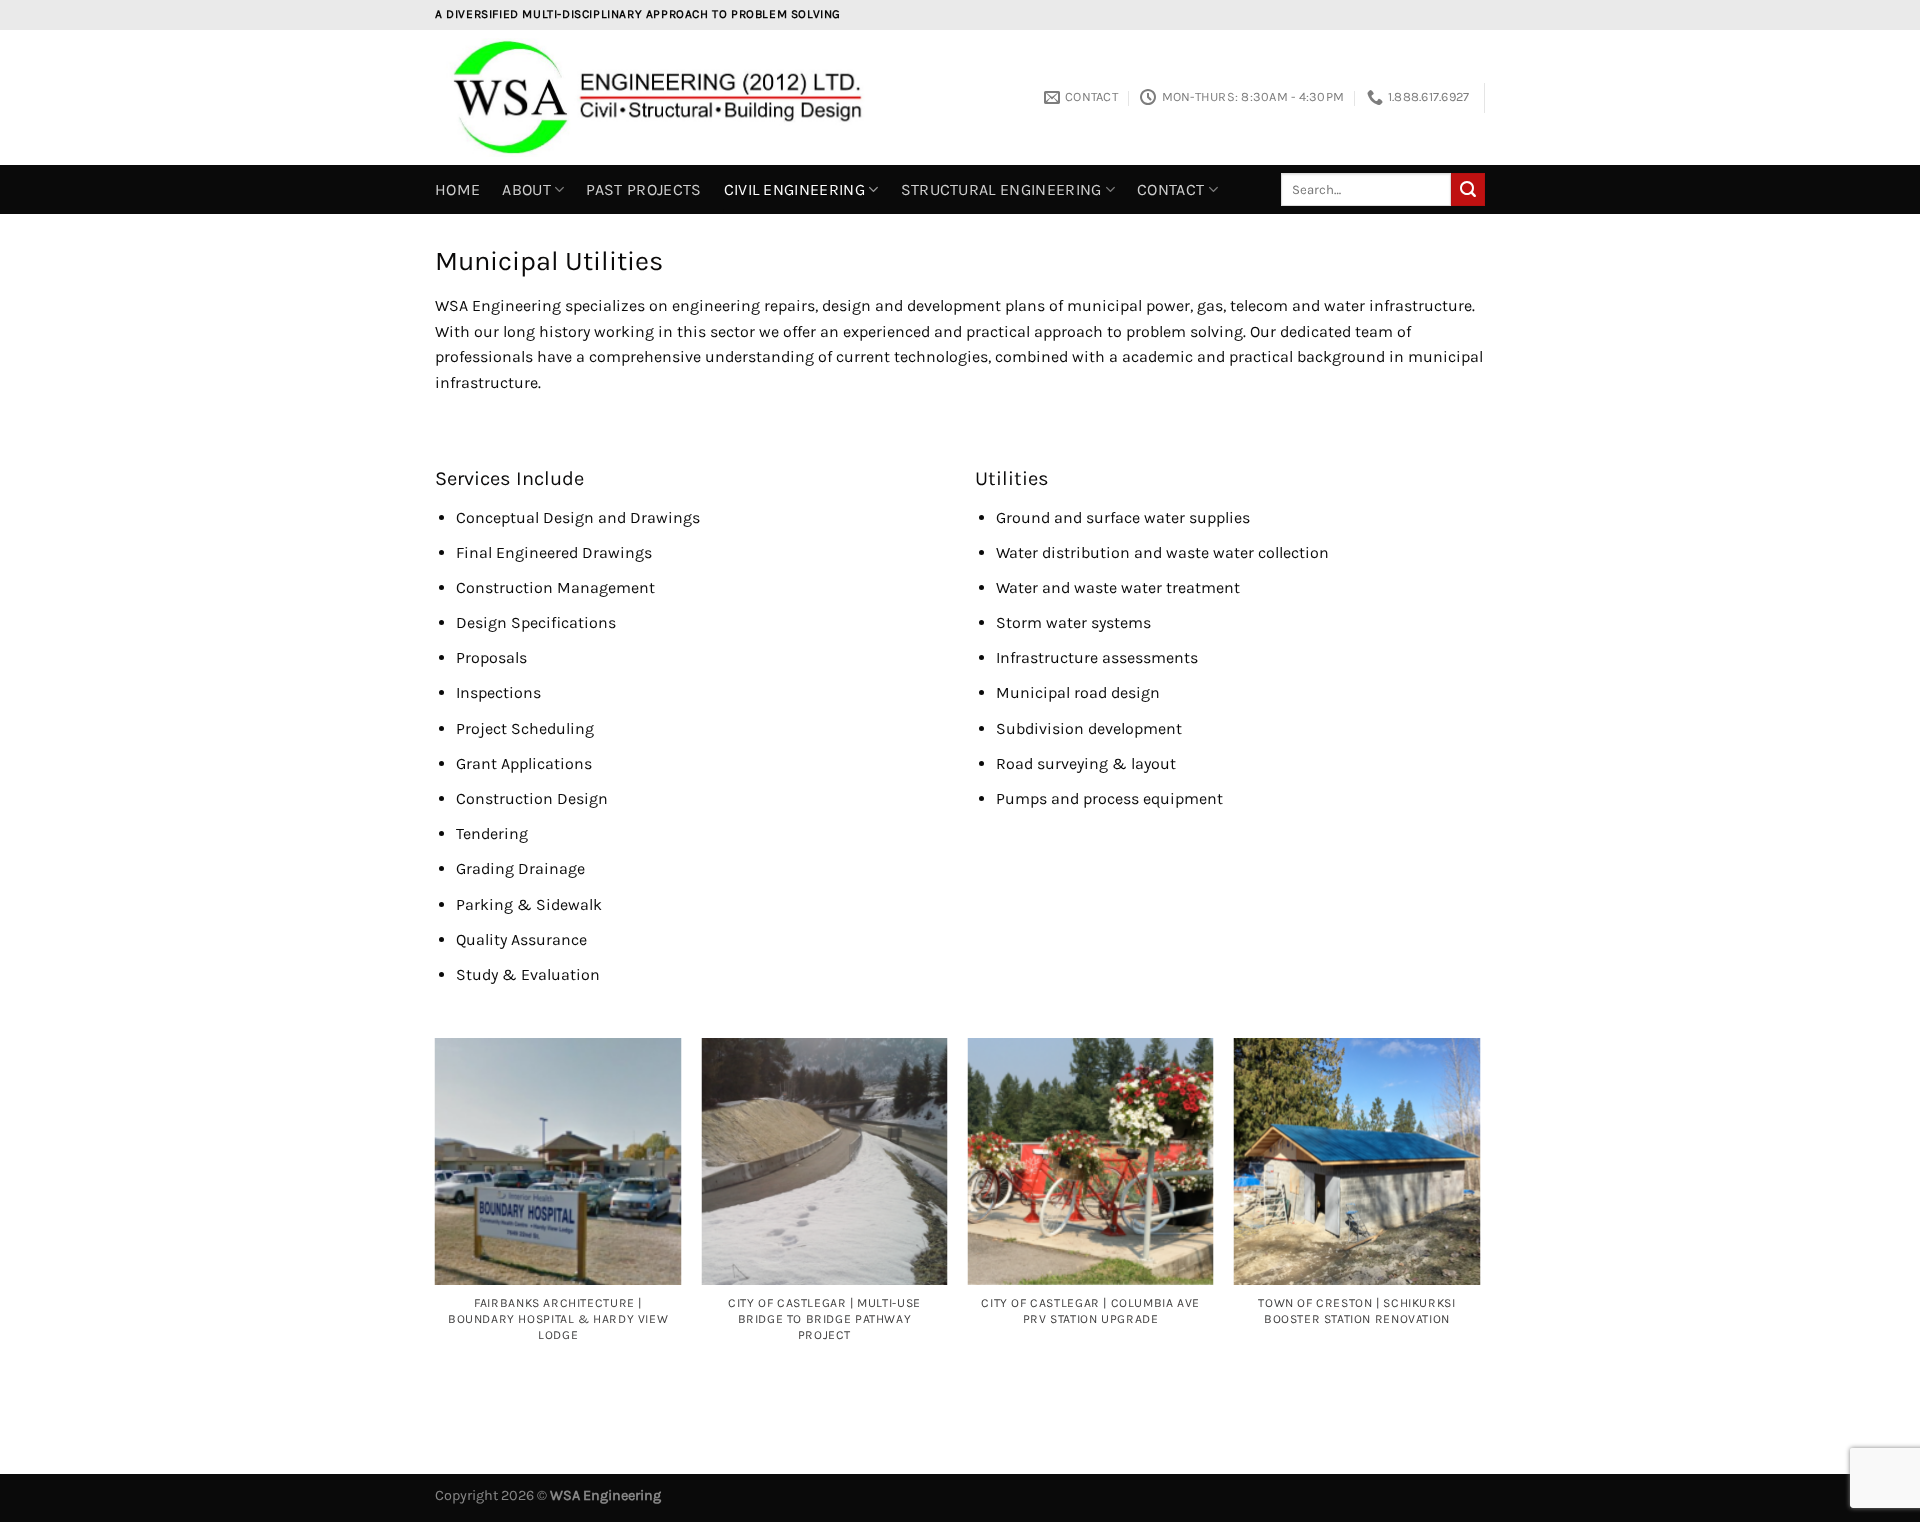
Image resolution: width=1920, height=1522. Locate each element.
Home (457, 189)
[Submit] (1468, 190)
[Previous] (436, 1224)
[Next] (1479, 1224)
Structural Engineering (1001, 189)
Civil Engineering (794, 189)
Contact (1170, 189)
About (526, 189)
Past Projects (643, 189)
